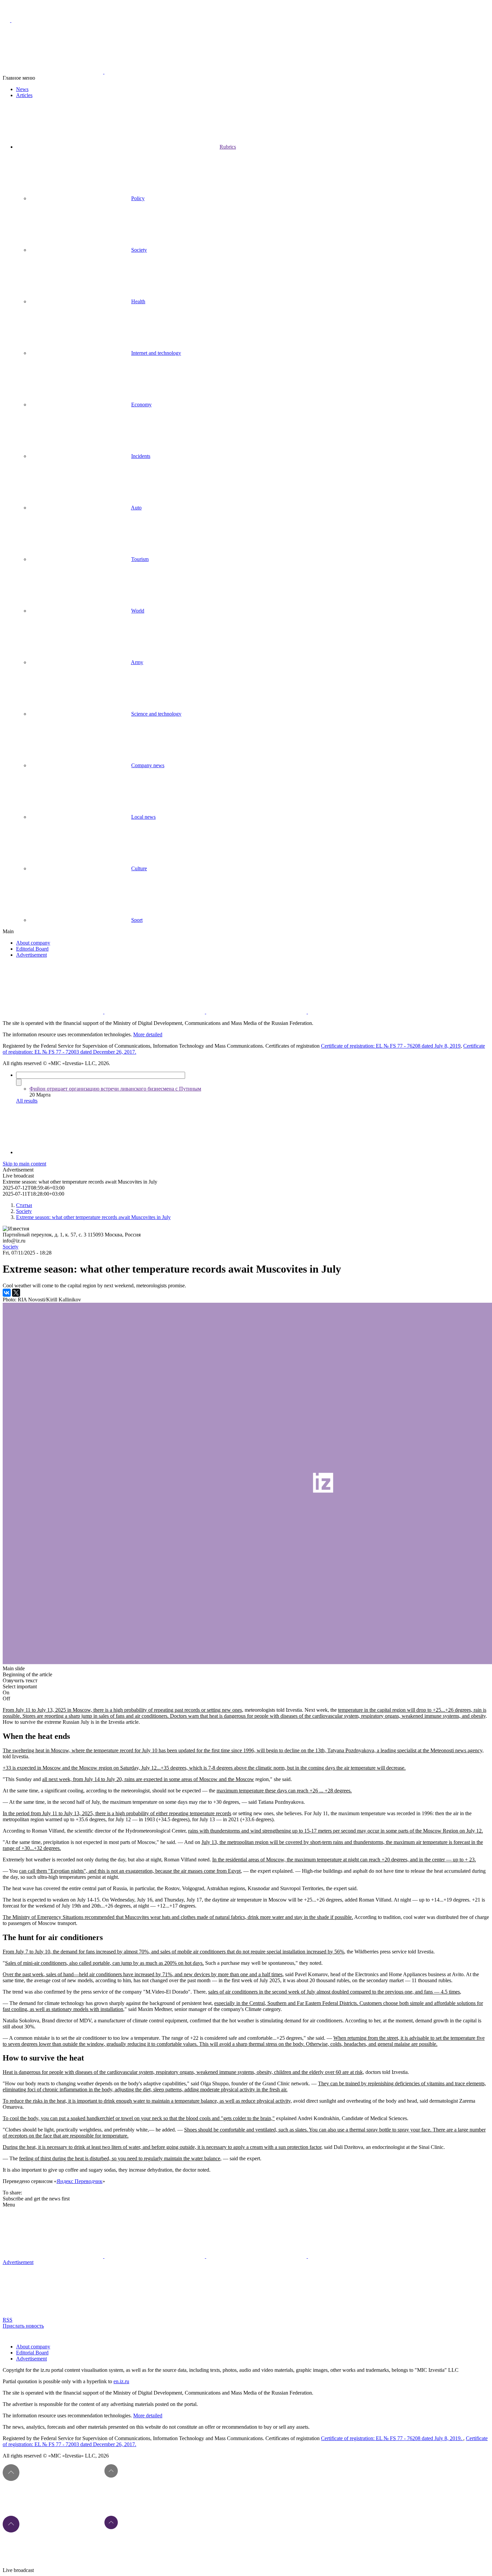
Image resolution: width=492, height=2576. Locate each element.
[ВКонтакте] (7, 1293)
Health (138, 301)
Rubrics (228, 147)
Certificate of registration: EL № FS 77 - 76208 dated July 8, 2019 (391, 1046)
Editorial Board (32, 949)
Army (137, 662)
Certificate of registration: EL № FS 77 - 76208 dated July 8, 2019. (392, 2438)
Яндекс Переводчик (79, 2181)
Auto (136, 508)
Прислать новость (23, 2326)
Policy (138, 198)
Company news (148, 765)
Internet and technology (156, 353)
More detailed (148, 1034)
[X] (16, 1293)
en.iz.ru (121, 2381)
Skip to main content (24, 1164)
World (138, 611)
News (22, 89)
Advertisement (31, 955)
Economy (141, 405)
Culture (139, 868)
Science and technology (156, 714)
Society (139, 250)
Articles (24, 95)
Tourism (140, 559)
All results (27, 1101)
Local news (143, 817)
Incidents (141, 456)
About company (33, 943)
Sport (137, 920)
